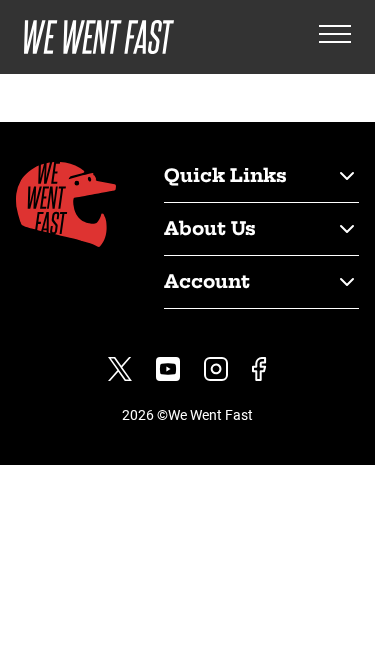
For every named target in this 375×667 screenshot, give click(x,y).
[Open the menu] (335, 37)
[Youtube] (168, 369)
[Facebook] (259, 369)
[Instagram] (216, 369)
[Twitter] (120, 369)
